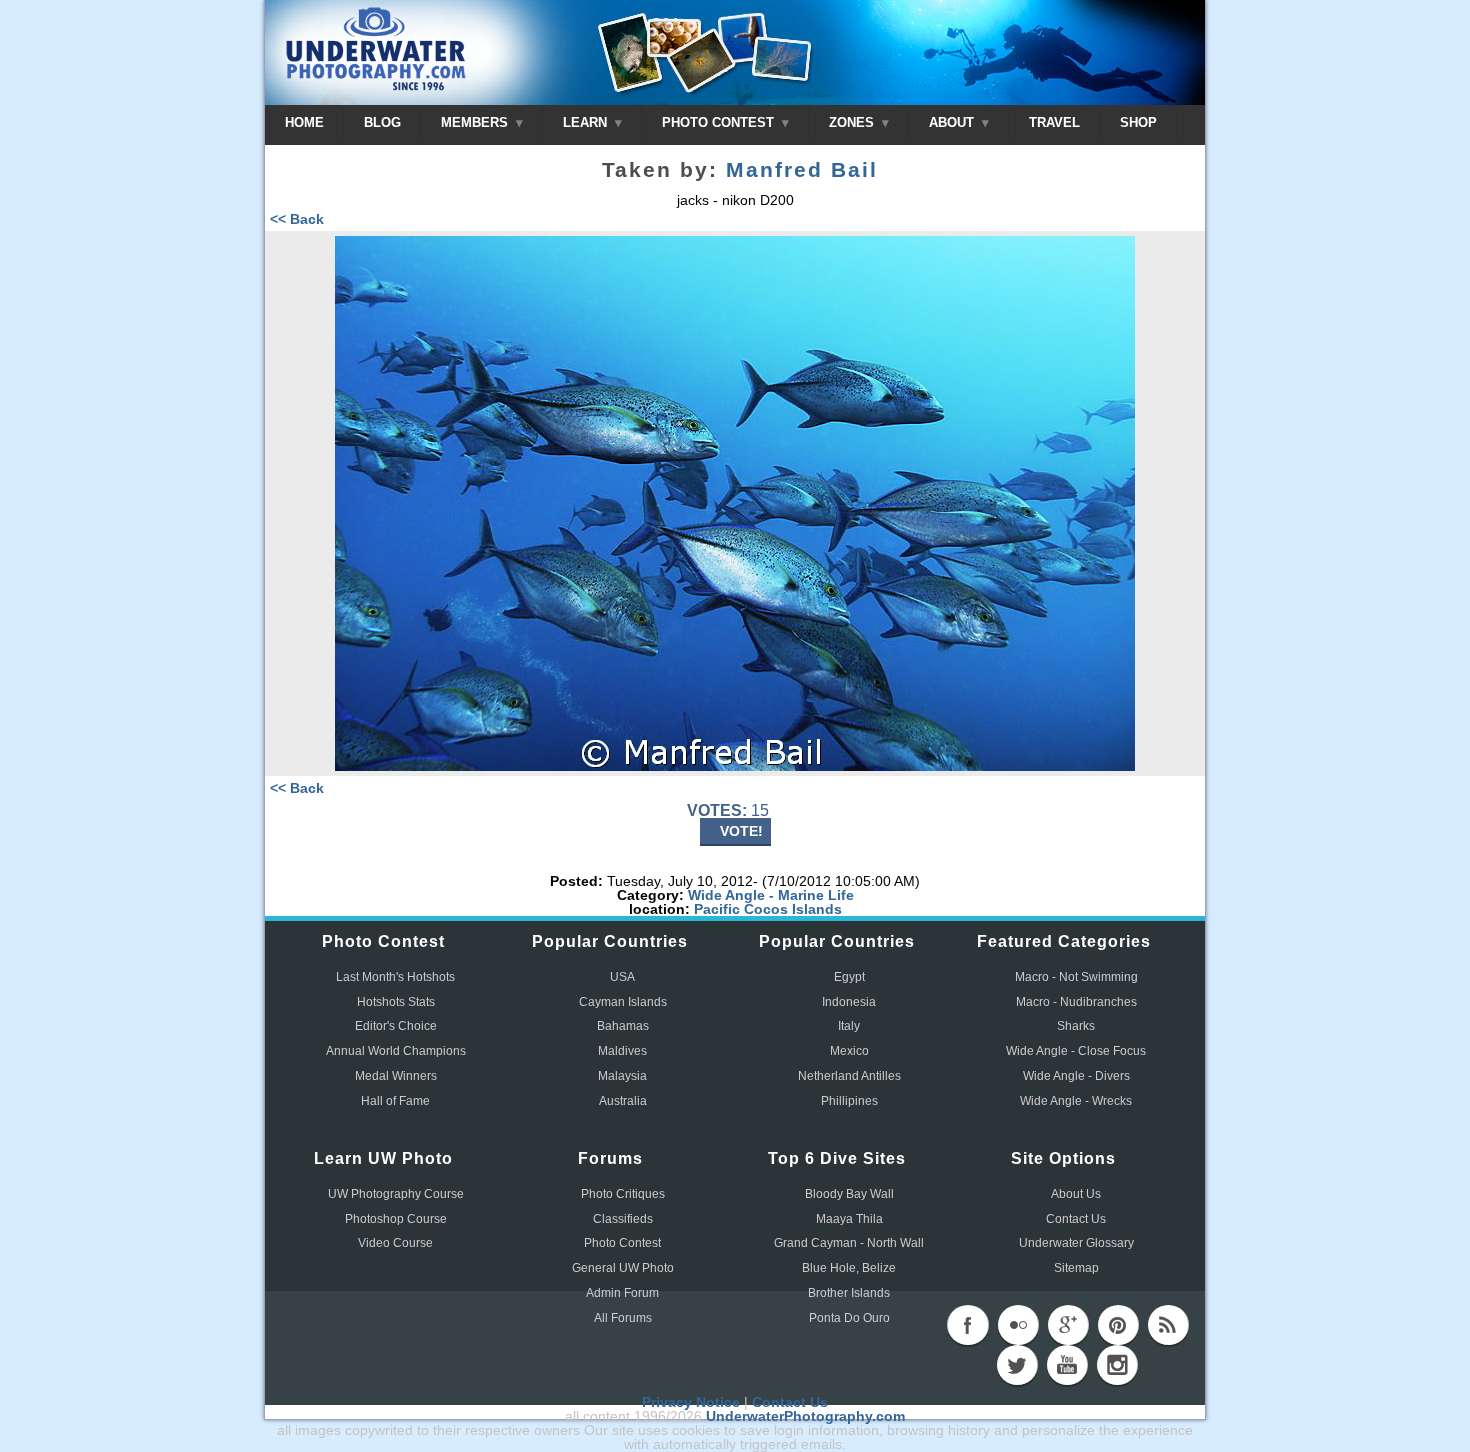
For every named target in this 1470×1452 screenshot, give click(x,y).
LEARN (587, 122)
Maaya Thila (849, 1219)
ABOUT (953, 122)
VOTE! (741, 831)
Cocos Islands (793, 909)
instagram (1117, 1365)
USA (622, 977)
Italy (849, 1026)
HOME (304, 122)
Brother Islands (849, 1293)
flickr (1018, 1325)
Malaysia (622, 1076)
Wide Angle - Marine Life (771, 895)
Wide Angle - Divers (1076, 1076)
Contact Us (1076, 1219)
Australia (623, 1101)
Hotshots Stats (396, 1002)
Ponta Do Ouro (849, 1318)
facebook (968, 1325)
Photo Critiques (623, 1194)
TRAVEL (1054, 122)
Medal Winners (396, 1076)
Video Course (395, 1243)
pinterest (1118, 1325)
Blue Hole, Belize (849, 1268)
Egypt (849, 977)
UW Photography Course (396, 1194)
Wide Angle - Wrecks (1076, 1101)
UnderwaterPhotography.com (805, 1416)
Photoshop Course (396, 1219)
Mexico (849, 1051)
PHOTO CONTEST (720, 122)
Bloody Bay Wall (849, 1194)
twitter (1017, 1365)
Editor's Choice (396, 1026)
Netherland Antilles (849, 1076)
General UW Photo (623, 1268)
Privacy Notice (691, 1402)
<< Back (297, 219)
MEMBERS (476, 122)
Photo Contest (622, 1243)
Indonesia (849, 1002)
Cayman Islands (623, 1002)
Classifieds (623, 1219)
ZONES (853, 122)
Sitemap (1076, 1268)
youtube (1067, 1365)
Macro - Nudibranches (1076, 1002)
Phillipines (849, 1101)
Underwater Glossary (1076, 1243)
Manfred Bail (802, 170)
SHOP (1138, 122)
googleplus (1068, 1325)
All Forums (623, 1318)
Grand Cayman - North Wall (849, 1243)
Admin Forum (622, 1293)
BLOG (382, 122)
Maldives (622, 1051)
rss (1168, 1325)
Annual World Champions (396, 1051)
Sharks (1076, 1026)
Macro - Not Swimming (1076, 977)
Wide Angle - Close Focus (1076, 1051)
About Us (1076, 1194)
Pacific (717, 909)
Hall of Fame (395, 1101)
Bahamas (623, 1026)
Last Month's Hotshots (395, 977)
